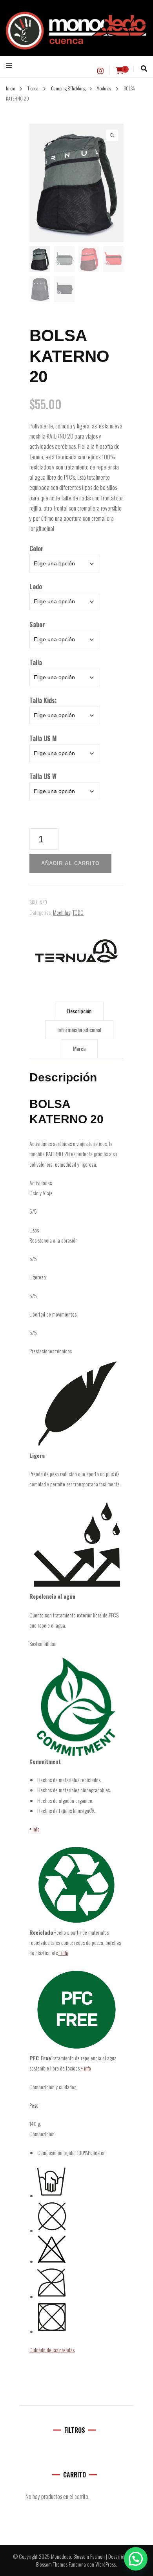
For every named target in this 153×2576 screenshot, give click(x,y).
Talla (36, 662)
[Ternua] (76, 951)
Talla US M (43, 738)
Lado (36, 586)
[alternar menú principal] (11, 66)
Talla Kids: (43, 700)
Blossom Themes (52, 2564)
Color (36, 549)
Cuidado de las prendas (52, 2350)
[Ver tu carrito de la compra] (120, 70)
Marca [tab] (79, 1048)
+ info (35, 1829)
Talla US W (43, 776)
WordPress (106, 2564)
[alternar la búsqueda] (144, 68)
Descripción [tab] (79, 1011)
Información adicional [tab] (79, 1030)
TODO (78, 912)
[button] (136, 2559)
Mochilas (62, 912)
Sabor (37, 624)
